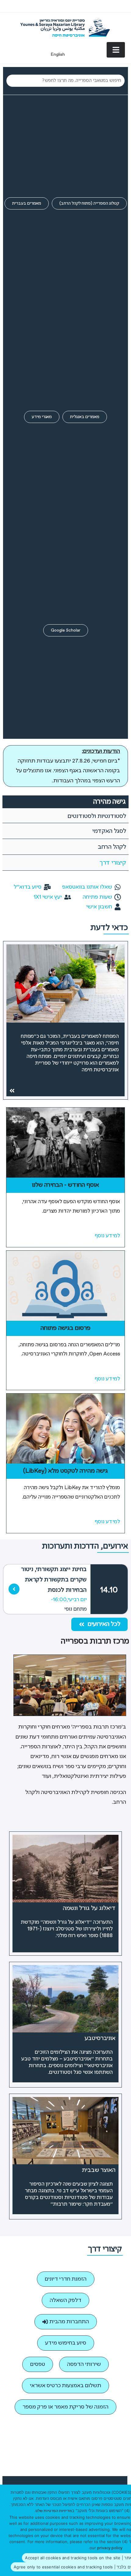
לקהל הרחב (112, 847)
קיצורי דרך (113, 863)
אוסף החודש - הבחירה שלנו (65, 1185)
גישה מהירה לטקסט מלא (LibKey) (65, 1471)
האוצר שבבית (99, 2170)
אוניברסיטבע (100, 2038)
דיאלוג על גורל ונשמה (89, 1908)
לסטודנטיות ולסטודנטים (97, 816)
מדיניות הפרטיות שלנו (54, 2511)
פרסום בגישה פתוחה (65, 1328)
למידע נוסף (107, 1236)
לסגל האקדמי (109, 831)
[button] (99, 1624)
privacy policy (110, 2548)
